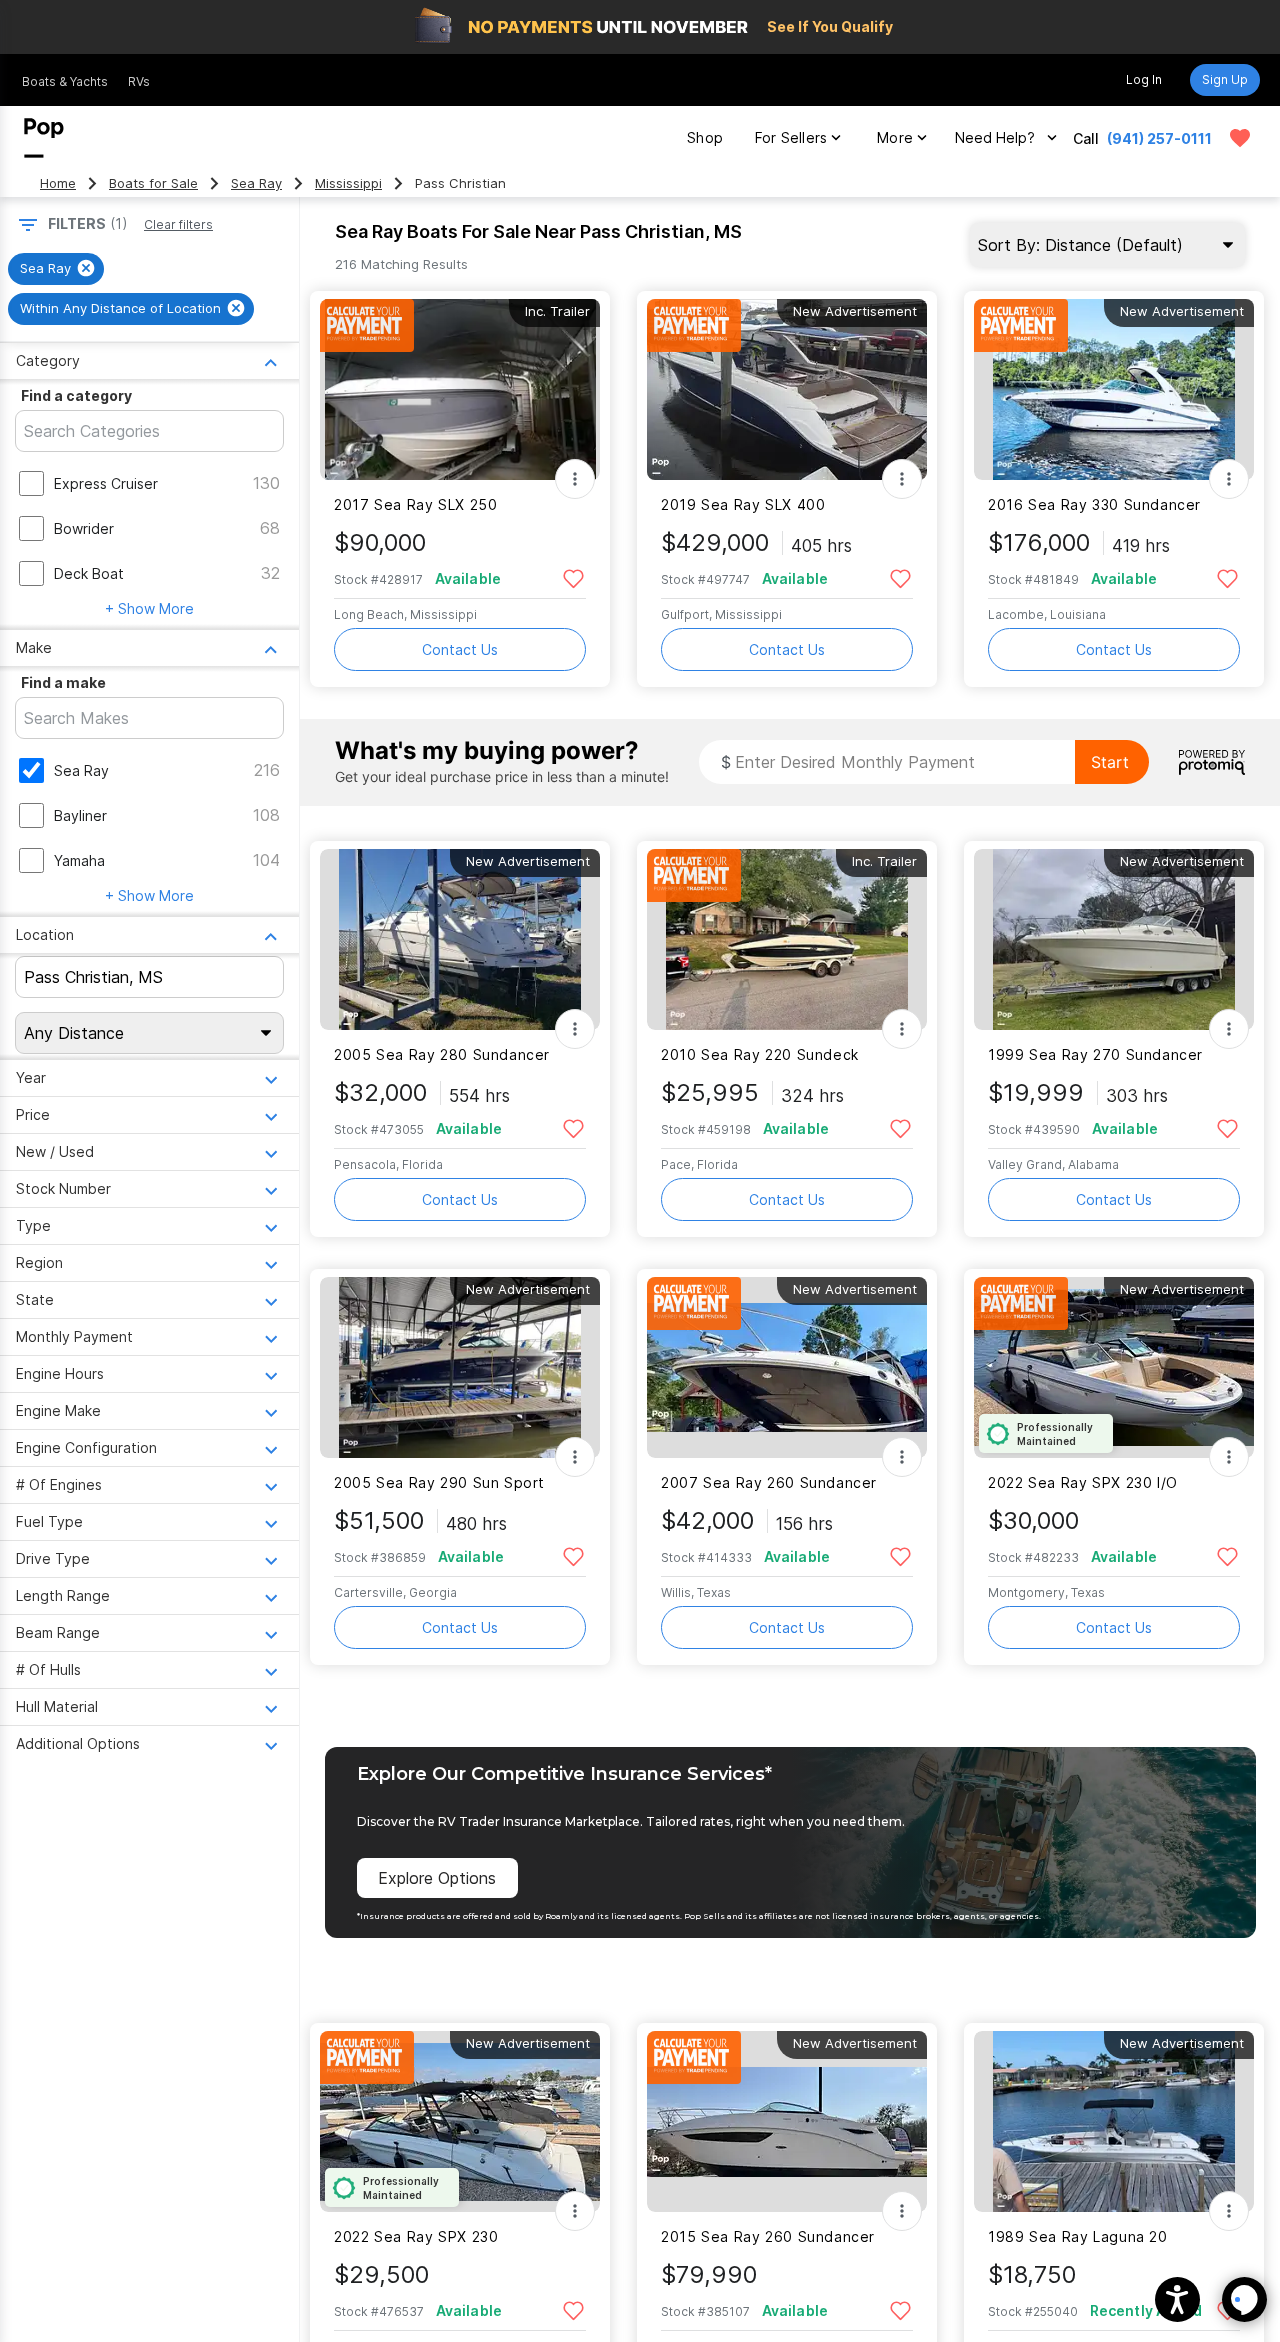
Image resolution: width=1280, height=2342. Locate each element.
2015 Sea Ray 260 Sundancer (768, 2236)
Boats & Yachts (65, 81)
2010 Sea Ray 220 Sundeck (760, 1054)
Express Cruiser (106, 483)
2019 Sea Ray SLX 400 (743, 504)
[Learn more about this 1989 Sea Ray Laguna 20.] (1114, 2121)
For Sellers (791, 137)
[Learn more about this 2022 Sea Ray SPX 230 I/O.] (1114, 1367)
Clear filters (178, 224)
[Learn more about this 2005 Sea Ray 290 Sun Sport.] (460, 1367)
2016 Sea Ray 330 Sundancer (1094, 504)
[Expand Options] (575, 479)
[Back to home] (44, 138)
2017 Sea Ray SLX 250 (415, 504)
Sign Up (1225, 79)
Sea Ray (256, 183)
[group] (56, 269)
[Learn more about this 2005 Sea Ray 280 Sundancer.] (460, 939)
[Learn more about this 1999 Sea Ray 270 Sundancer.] (1114, 939)
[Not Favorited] (573, 577)
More (895, 137)
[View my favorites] (1240, 138)
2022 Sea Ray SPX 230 (416, 2236)
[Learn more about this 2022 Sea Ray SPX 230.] (460, 2121)
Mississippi (348, 183)
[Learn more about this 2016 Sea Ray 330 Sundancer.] (1114, 389)
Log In (1144, 79)
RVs (139, 81)
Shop (705, 137)
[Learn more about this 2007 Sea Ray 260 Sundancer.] (787, 1367)
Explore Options (437, 1878)
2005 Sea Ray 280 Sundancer (442, 1054)
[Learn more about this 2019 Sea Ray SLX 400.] (787, 389)
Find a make (63, 682)
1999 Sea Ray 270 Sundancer (1095, 1054)
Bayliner (80, 815)
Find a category (76, 395)
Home (58, 183)
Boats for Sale (153, 183)
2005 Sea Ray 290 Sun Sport (439, 1482)
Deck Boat (89, 573)
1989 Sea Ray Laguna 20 (1078, 2236)
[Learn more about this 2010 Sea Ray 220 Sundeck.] (787, 939)
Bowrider (84, 528)
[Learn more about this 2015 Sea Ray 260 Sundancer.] (787, 2121)
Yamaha (79, 860)
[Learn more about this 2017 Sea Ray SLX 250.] (460, 389)
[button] (1177, 2299)
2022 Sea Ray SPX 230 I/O (1083, 1482)
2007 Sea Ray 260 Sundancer (769, 1482)
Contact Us (460, 649)
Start (1110, 762)
